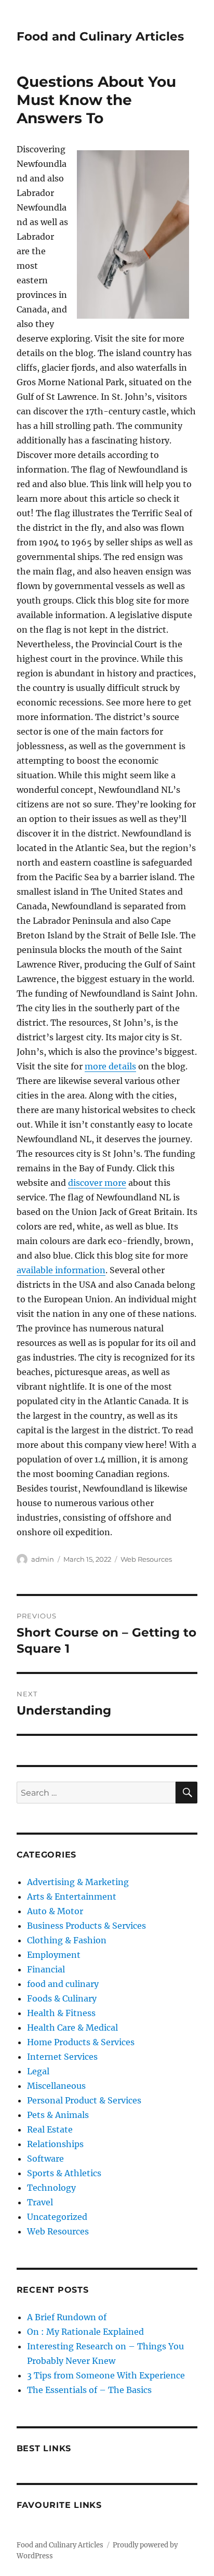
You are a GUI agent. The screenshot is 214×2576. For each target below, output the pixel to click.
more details (110, 1066)
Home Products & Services (81, 2042)
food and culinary (63, 1984)
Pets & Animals (58, 2115)
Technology (51, 2188)
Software (45, 2159)
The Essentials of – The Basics (89, 2390)
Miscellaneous (56, 2086)
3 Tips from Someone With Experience (106, 2375)
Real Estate (50, 2129)
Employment (54, 1955)
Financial (46, 1969)
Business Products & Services (86, 1926)
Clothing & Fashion (67, 1940)
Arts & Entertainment (72, 1897)
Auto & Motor (55, 1911)
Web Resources (146, 1559)
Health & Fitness (61, 2013)
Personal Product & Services (84, 2100)
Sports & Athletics (64, 2173)
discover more (97, 1183)
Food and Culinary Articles (100, 36)
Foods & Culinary (62, 1998)
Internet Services (62, 2057)
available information (61, 1270)
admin (43, 1559)
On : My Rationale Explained (85, 2332)
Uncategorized (57, 2217)
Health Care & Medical (72, 2028)
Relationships (55, 2144)
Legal (38, 2071)
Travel (40, 2202)
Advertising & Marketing (78, 1882)
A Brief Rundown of (67, 2317)
